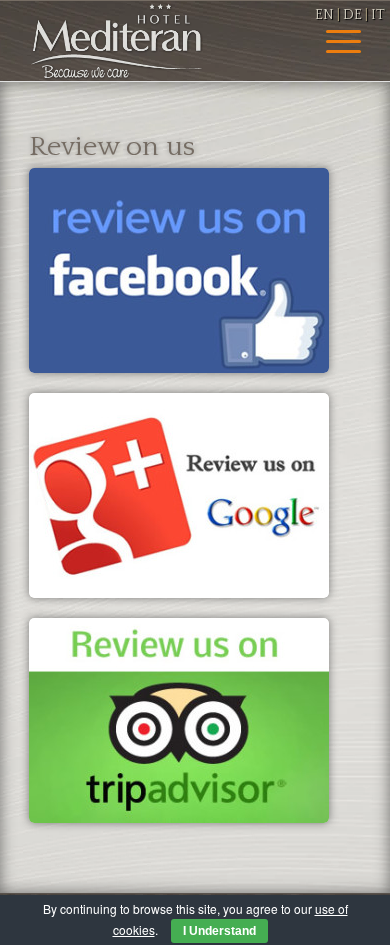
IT (378, 15)
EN (324, 15)
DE (352, 15)
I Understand (219, 931)
